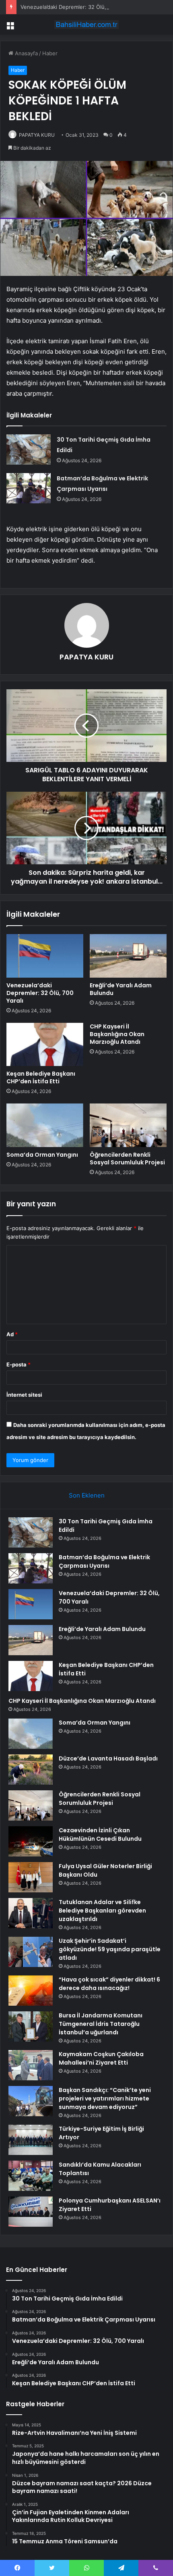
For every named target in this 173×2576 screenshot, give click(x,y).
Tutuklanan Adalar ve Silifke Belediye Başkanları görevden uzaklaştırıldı (102, 1911)
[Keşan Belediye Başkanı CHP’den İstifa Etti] (45, 1045)
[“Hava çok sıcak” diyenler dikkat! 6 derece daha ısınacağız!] (31, 1991)
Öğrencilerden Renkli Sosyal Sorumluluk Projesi (127, 1159)
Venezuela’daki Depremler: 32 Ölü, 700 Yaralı (76, 7)
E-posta (19, 1364)
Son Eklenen (87, 1495)
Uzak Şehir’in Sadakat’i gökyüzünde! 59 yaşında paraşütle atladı (110, 1949)
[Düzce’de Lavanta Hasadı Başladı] (31, 1770)
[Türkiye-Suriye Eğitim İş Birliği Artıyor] (31, 2140)
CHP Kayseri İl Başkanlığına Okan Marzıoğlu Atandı (117, 1034)
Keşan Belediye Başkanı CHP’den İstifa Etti (41, 1077)
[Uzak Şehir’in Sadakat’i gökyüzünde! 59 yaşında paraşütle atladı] (31, 1952)
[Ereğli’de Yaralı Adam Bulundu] (128, 956)
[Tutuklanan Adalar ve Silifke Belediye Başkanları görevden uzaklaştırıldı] (31, 1913)
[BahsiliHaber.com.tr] (86, 25)
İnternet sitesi (24, 1395)
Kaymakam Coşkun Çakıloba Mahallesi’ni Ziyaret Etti (101, 2058)
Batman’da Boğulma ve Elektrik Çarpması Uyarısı (104, 1561)
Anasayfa (26, 53)
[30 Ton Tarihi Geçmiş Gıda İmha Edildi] (29, 449)
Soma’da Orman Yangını (42, 1155)
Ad (12, 1334)
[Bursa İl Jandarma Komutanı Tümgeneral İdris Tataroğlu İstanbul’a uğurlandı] (31, 2026)
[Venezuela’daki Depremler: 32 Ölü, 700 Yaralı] (45, 956)
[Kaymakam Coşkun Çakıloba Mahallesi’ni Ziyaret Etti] (31, 2065)
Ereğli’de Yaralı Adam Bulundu (121, 989)
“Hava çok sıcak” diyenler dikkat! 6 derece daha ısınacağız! (109, 1984)
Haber (50, 53)
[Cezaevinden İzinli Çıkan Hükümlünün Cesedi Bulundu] (31, 1841)
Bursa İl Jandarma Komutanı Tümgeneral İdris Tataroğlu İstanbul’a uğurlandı (101, 2024)
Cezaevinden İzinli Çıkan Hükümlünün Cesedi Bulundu (100, 1834)
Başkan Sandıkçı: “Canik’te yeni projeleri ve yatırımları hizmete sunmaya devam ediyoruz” (105, 2098)
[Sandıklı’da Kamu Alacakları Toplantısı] (31, 2176)
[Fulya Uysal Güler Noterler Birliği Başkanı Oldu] (31, 1877)
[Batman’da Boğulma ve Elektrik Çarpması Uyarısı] (29, 488)
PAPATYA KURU (37, 135)
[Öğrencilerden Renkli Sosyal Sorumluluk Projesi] (128, 1125)
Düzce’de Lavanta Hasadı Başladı (108, 1758)
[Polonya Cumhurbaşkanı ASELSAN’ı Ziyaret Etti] (31, 2212)
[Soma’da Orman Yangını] (45, 1125)
